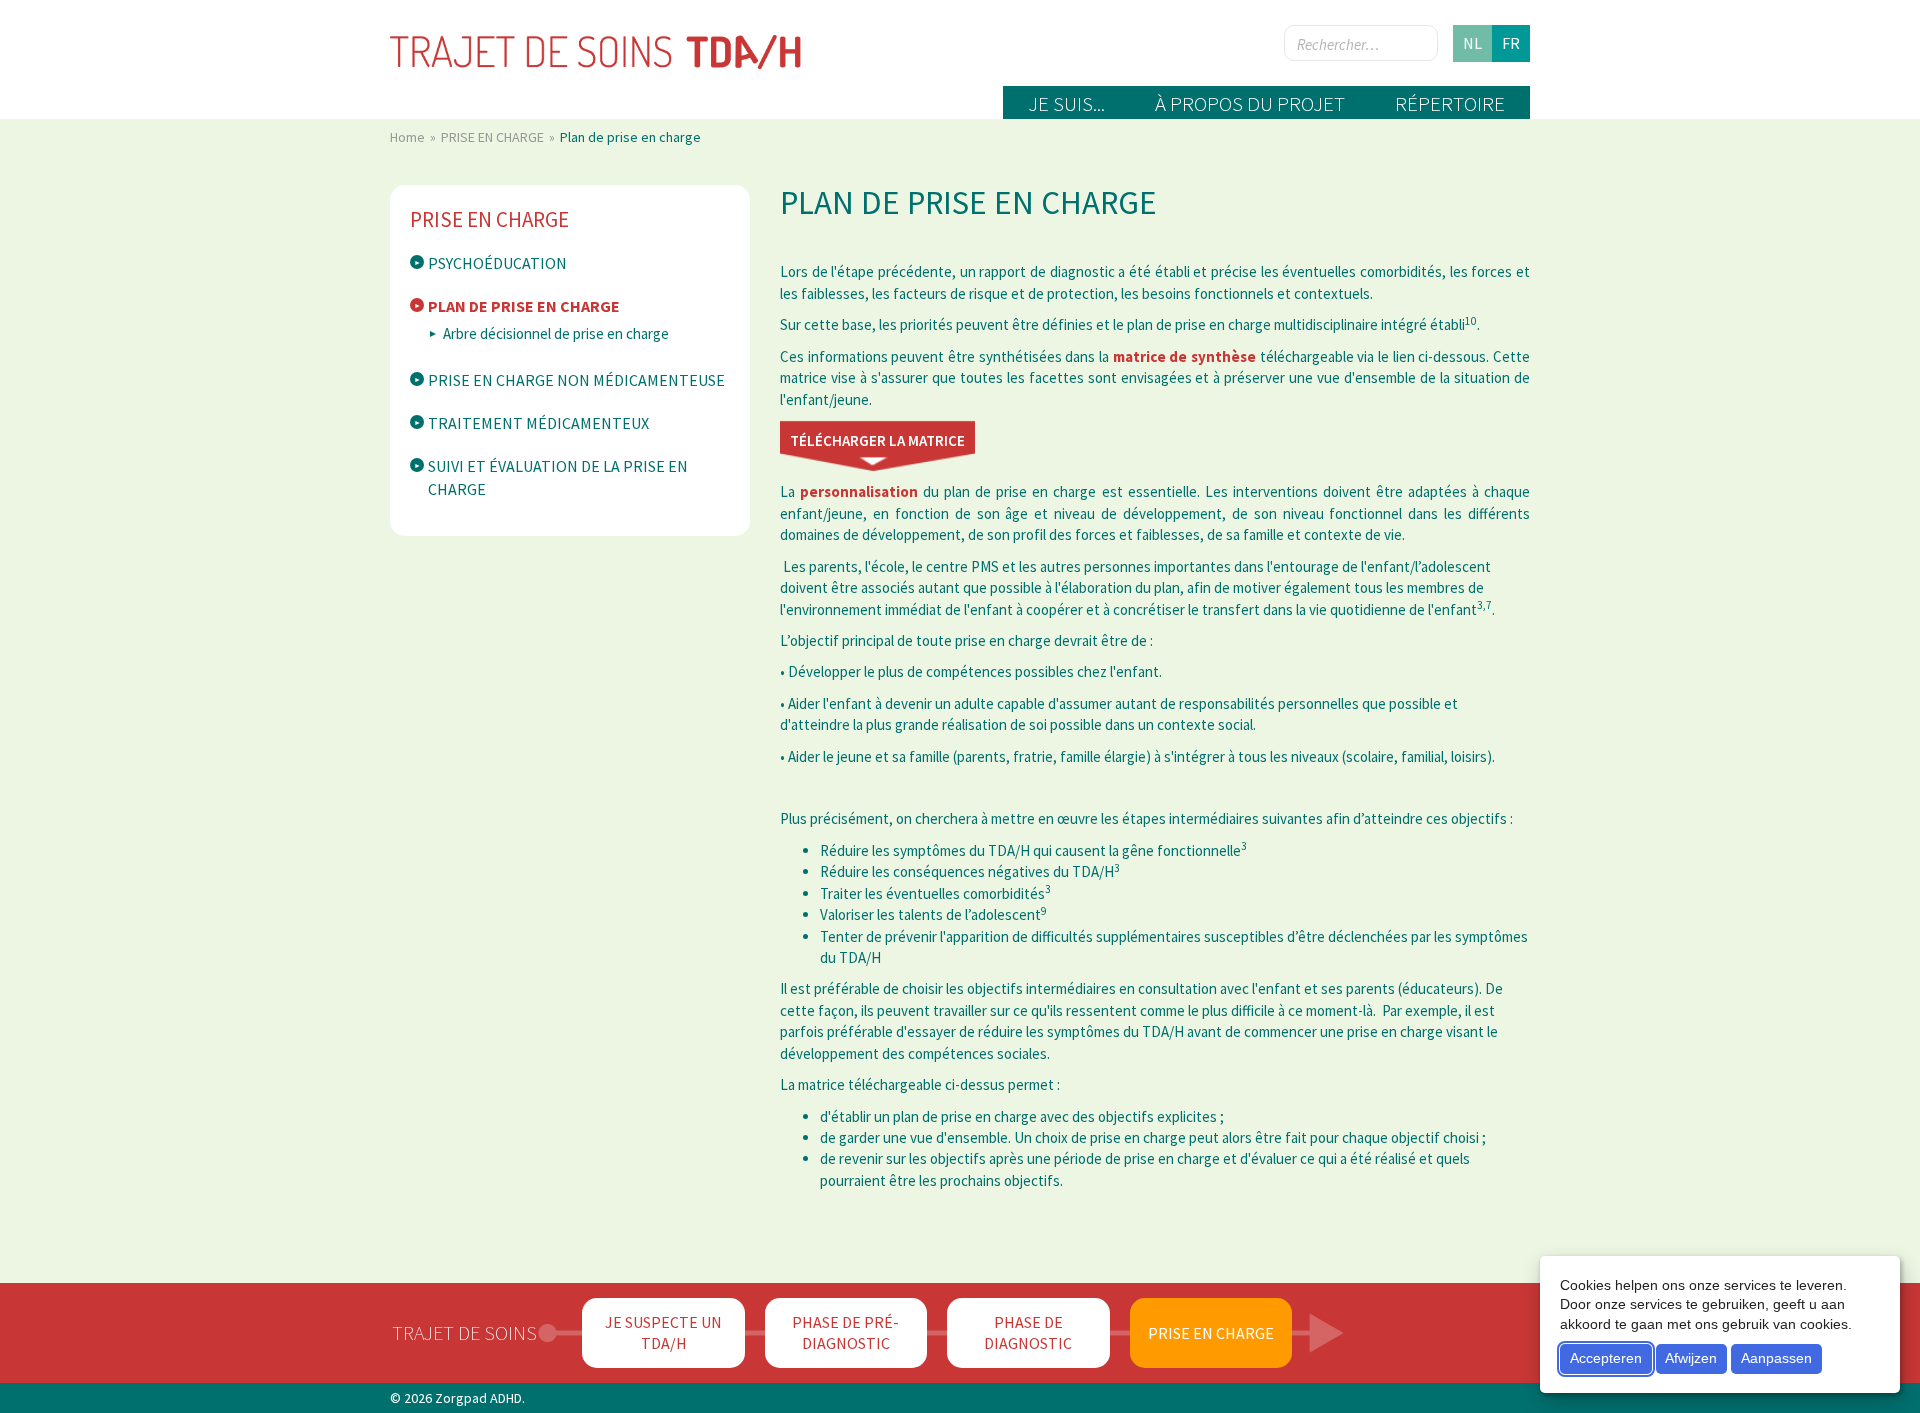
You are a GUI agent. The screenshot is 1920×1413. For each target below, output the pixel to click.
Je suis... (1066, 103)
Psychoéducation (497, 263)
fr (1511, 43)
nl (1472, 43)
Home (409, 137)
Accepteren (1606, 1358)
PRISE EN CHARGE (494, 137)
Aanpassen (1776, 1358)
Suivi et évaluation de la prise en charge (558, 477)
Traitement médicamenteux (538, 423)
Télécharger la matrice (877, 440)
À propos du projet (1250, 103)
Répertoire (1450, 103)
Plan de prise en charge (524, 306)
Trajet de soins (464, 1332)
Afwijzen (1691, 1358)
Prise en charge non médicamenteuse (576, 380)
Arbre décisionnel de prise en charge (556, 333)
